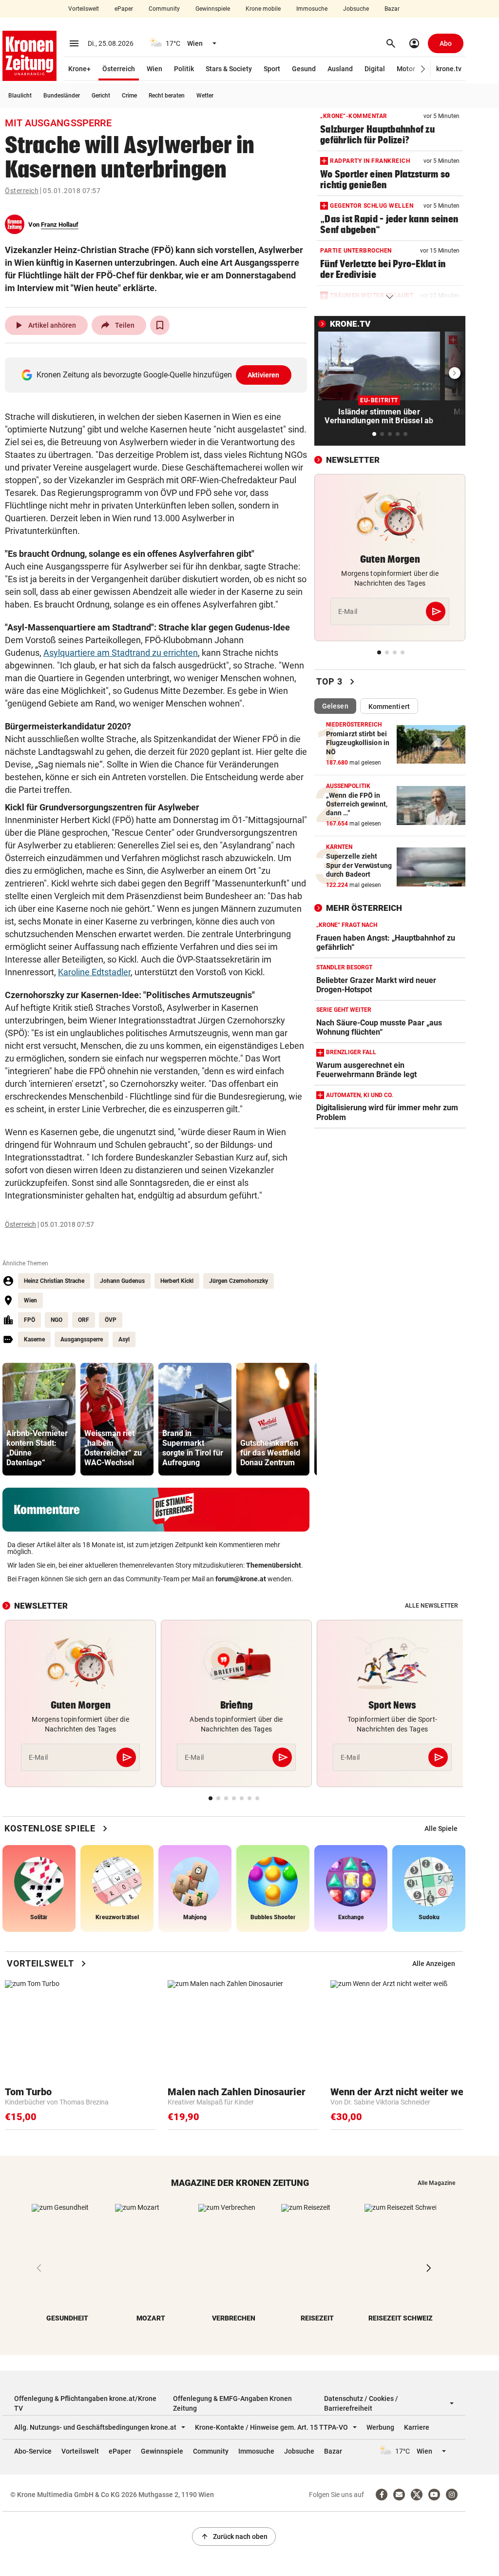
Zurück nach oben (234, 2537)
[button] (423, 69)
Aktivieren (264, 375)
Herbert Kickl (177, 1281)
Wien (154, 69)
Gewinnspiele (213, 9)
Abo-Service (33, 2451)
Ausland (340, 69)
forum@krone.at (241, 1579)
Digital (375, 69)
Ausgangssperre (82, 1339)
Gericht (101, 96)
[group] (39, 1419)
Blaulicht (20, 96)
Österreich (119, 69)
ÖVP (111, 1320)
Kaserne (34, 1339)
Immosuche (312, 9)
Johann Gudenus (122, 1281)
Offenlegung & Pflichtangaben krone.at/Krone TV (85, 2403)
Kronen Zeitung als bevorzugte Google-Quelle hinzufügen (158, 375)
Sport (272, 69)
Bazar (392, 9)
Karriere (417, 2427)
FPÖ (29, 1320)
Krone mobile (263, 9)
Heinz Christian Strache (54, 1281)
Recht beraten (167, 96)
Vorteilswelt (84, 9)
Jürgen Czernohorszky (239, 1281)
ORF (84, 1320)
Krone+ (79, 69)
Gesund (304, 69)
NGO (57, 1320)
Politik (184, 69)
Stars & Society (229, 69)
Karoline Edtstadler (94, 972)
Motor (406, 69)
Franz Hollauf (60, 225)
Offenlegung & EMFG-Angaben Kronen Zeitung (232, 2403)
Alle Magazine (436, 2183)
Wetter (205, 96)
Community (164, 9)
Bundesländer (62, 96)
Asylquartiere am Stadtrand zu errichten (121, 653)
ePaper (124, 9)
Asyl (124, 1339)
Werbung (380, 2427)
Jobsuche (356, 9)
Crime (129, 96)
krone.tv (449, 69)
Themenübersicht (274, 1565)
